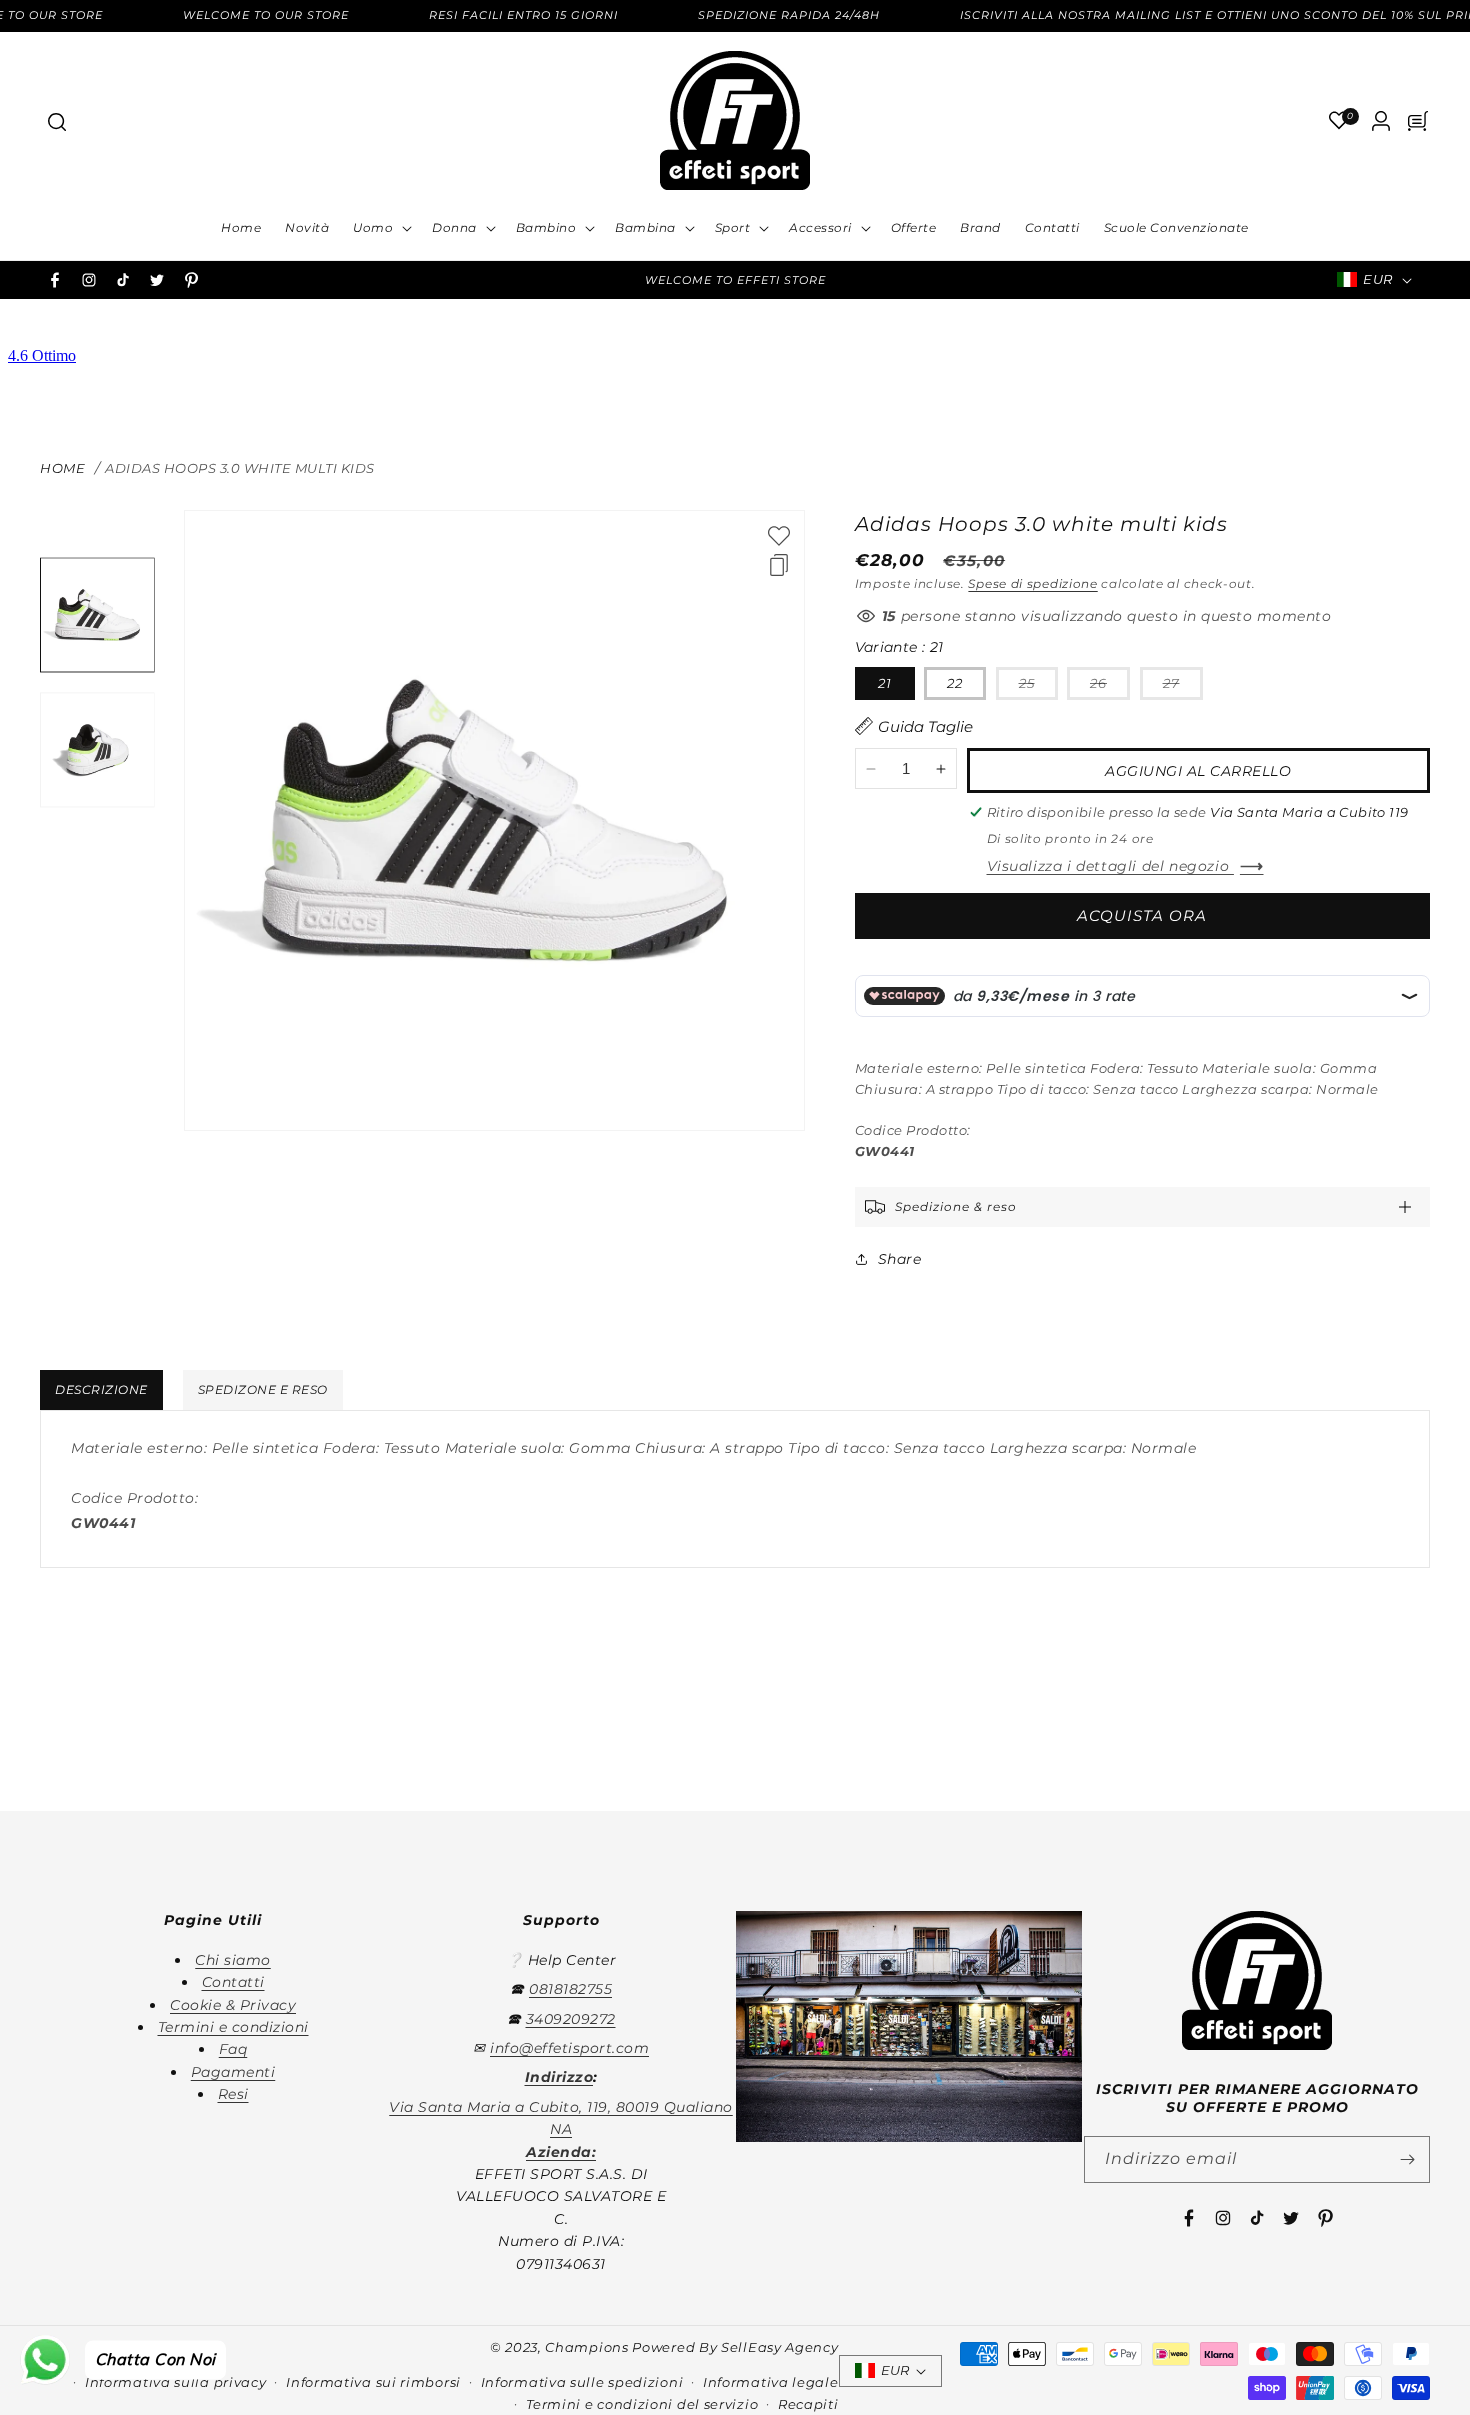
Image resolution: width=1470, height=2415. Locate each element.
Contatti (233, 1982)
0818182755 (570, 1989)
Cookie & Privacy (233, 2005)
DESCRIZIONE (101, 1389)
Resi (233, 2094)
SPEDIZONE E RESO (263, 1389)
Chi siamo (233, 1960)
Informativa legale (771, 2382)
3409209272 (571, 2019)
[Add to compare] (779, 565)
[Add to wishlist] (779, 536)
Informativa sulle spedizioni (582, 2382)
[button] (56, 121)
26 (1110, 687)
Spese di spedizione (1032, 583)
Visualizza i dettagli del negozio (1110, 866)
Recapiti (808, 2404)
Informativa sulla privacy (176, 2382)
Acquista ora (1142, 915)
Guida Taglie (925, 726)
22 (955, 683)
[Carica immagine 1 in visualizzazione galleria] (97, 615)
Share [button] (900, 1259)
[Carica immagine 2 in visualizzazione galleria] (97, 749)
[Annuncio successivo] (1002, 280)
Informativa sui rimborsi (373, 2382)
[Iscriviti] (1407, 2159)
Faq (233, 2049)
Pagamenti (233, 2072)
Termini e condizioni (233, 2027)
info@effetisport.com (569, 2048)
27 (1183, 687)
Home (62, 468)
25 (1038, 687)
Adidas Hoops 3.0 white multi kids (240, 468)
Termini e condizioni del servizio (642, 2404)
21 (885, 683)
